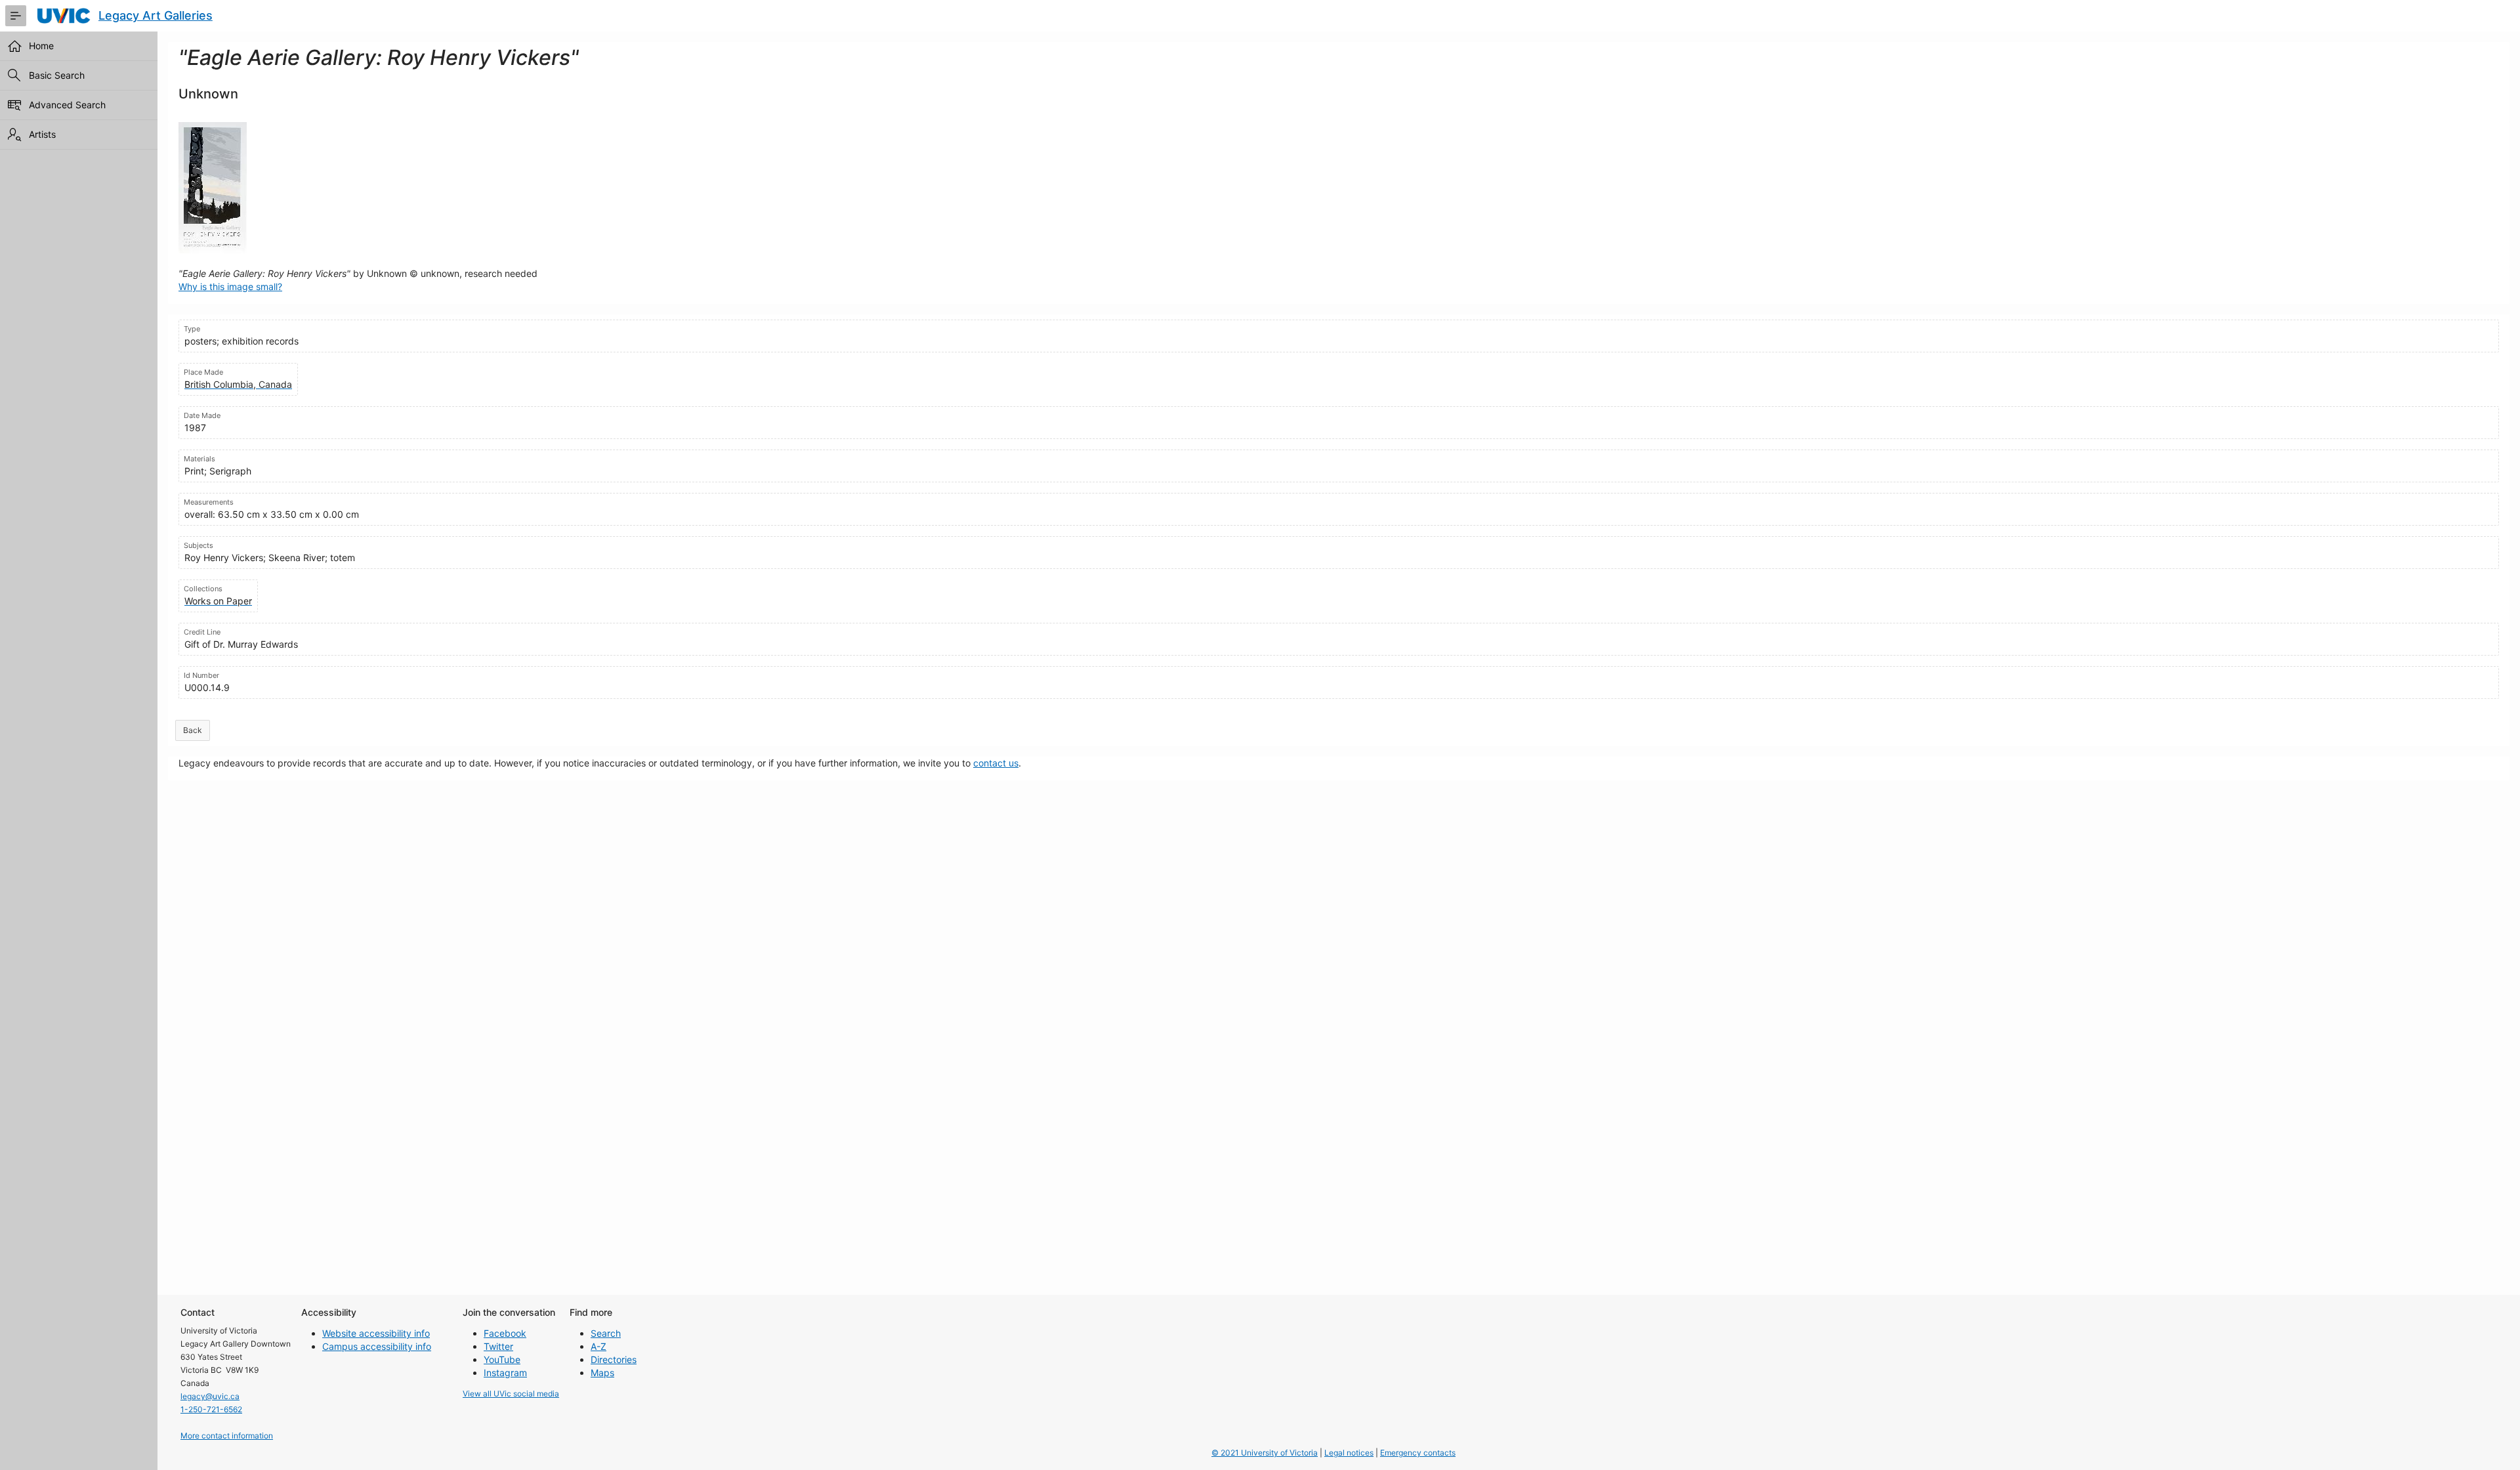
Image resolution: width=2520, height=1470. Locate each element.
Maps (602, 1373)
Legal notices (1349, 1453)
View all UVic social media (511, 1394)
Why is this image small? (230, 286)
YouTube (502, 1359)
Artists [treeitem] (42, 134)
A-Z (598, 1346)
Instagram (505, 1373)
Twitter (498, 1346)
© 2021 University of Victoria (1265, 1453)
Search (606, 1333)
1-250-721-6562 (211, 1409)
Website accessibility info (376, 1333)
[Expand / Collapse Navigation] (16, 16)
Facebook (505, 1333)
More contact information (227, 1436)
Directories (614, 1359)
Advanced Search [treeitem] (67, 105)
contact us (996, 763)
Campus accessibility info (377, 1346)
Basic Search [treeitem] (57, 75)
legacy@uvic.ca (210, 1396)
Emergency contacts (1418, 1453)
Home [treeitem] (41, 46)
